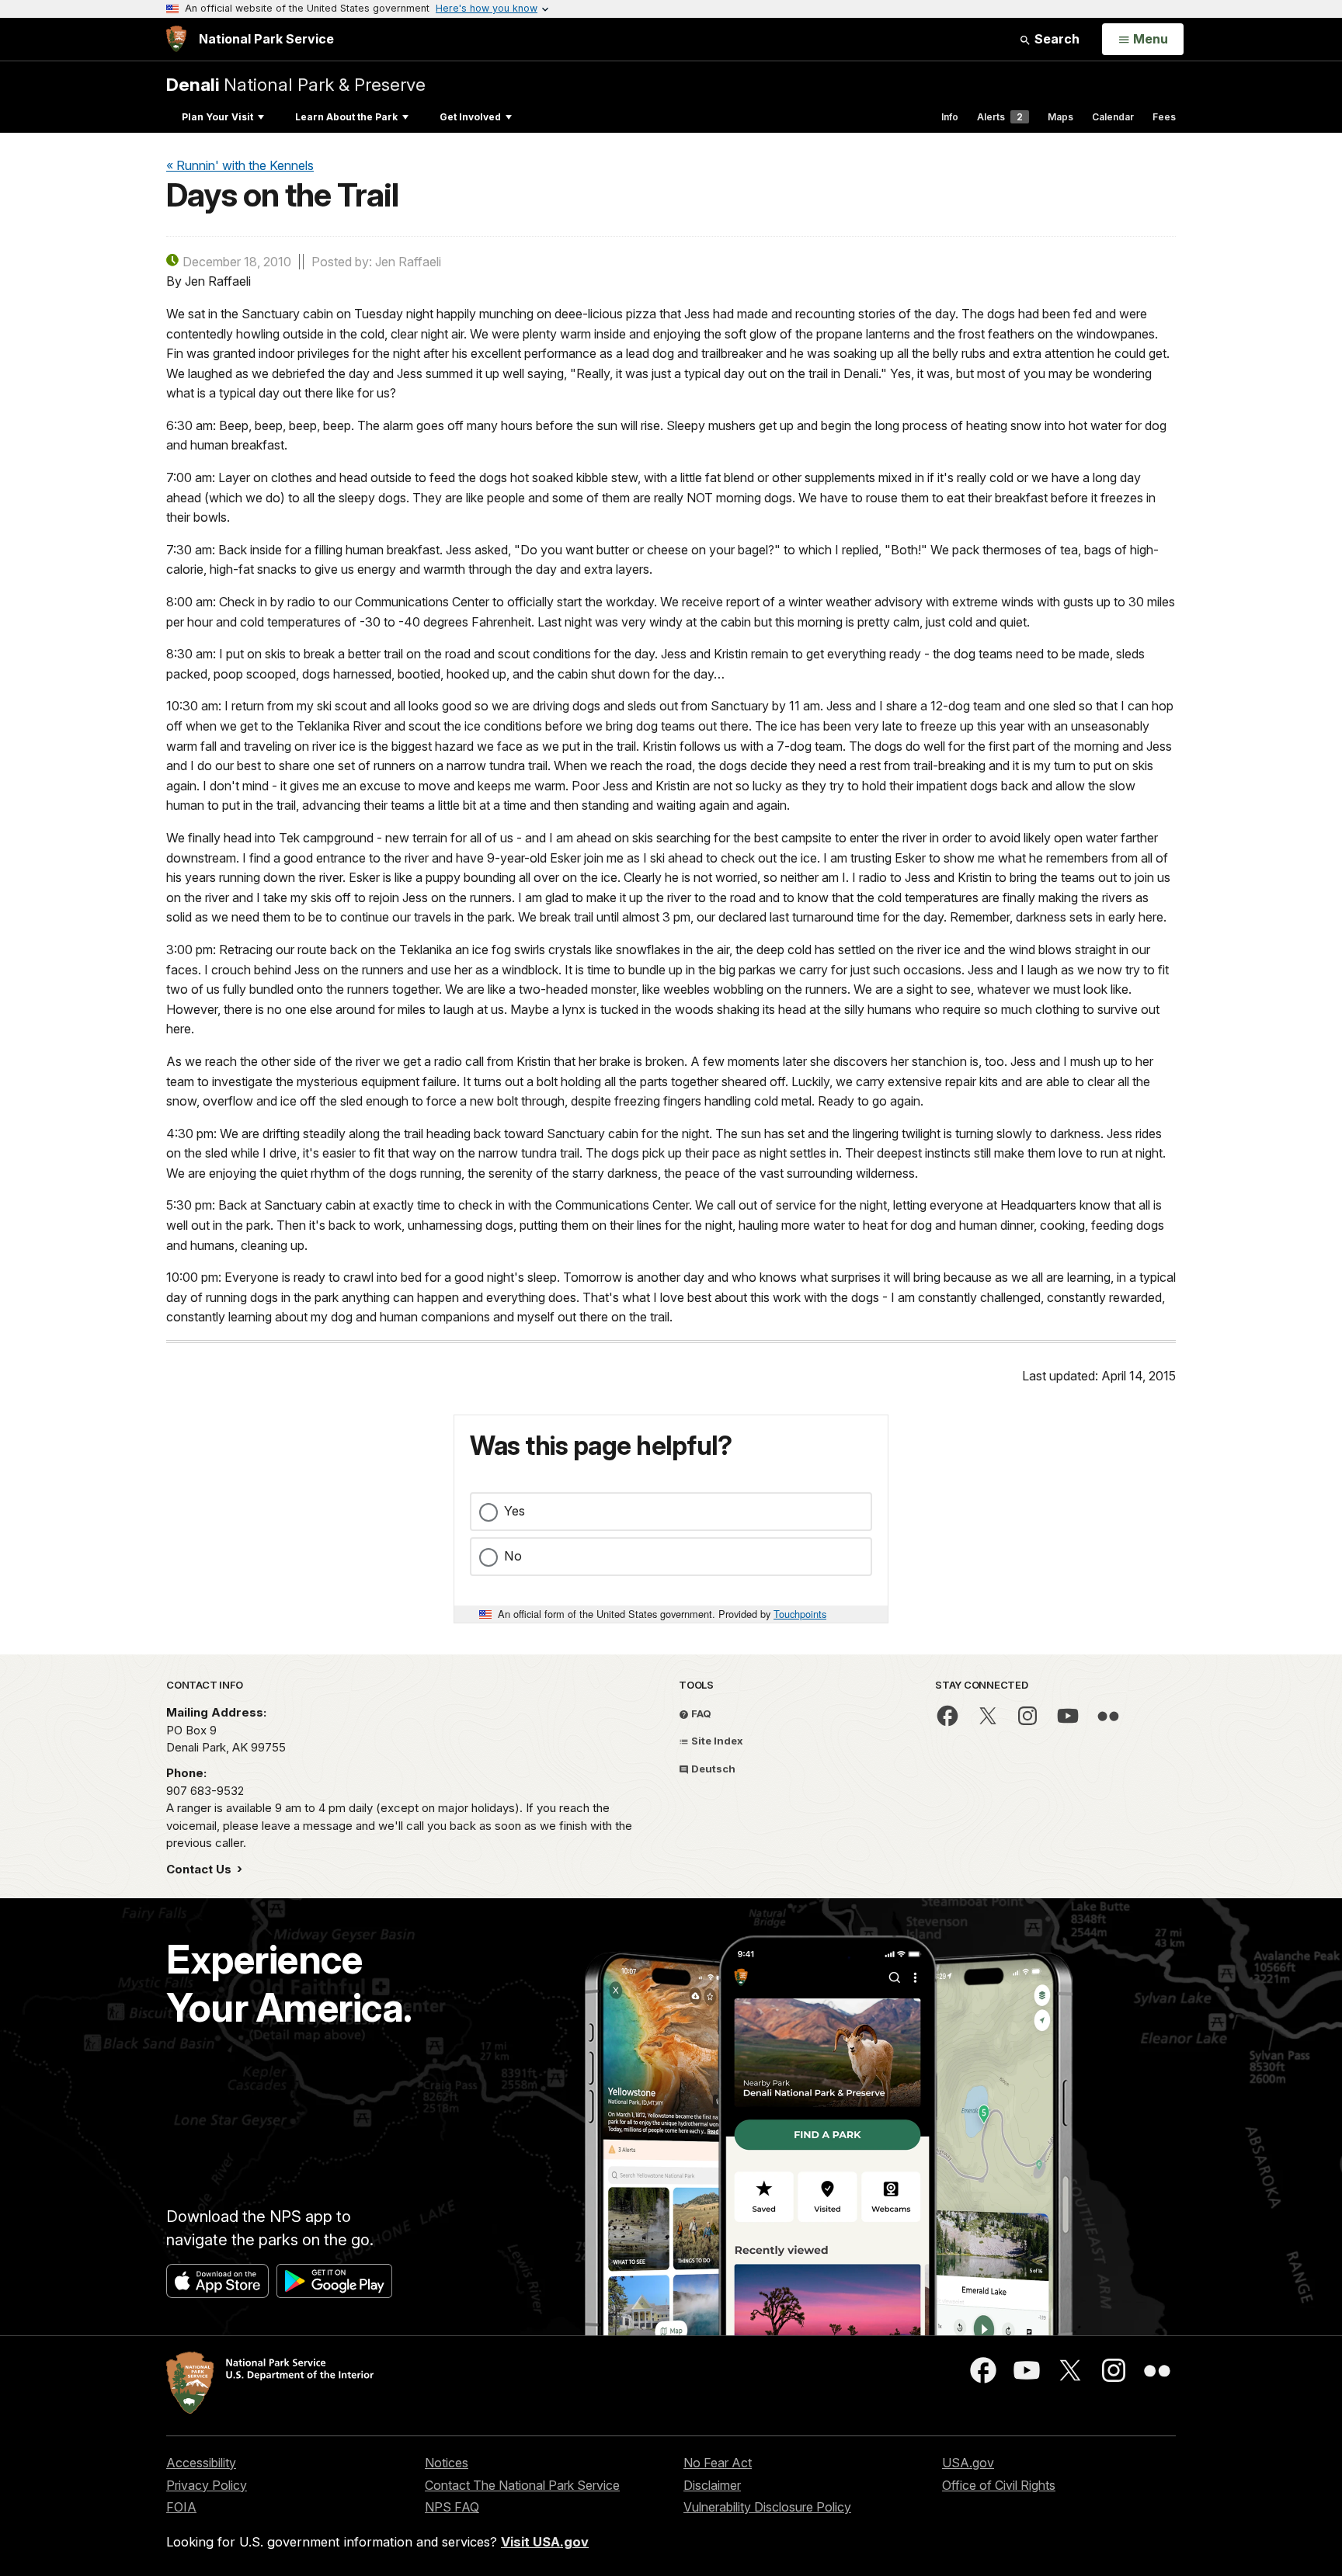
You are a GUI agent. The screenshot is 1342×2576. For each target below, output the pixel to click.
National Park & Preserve (296, 84)
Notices (447, 2463)
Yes (515, 1511)
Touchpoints (800, 1614)
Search (1055, 39)
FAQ (700, 1713)
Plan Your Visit (217, 117)
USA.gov (968, 2463)
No (513, 1556)
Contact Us (200, 1869)
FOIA (181, 2507)
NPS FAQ (452, 2507)
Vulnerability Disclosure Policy (767, 2507)
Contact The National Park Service (522, 2485)
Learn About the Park (346, 117)
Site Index (716, 1741)
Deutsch (712, 1769)
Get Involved (470, 117)
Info (950, 117)
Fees (1164, 117)
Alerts (1000, 117)
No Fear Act (718, 2463)
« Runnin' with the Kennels (240, 165)
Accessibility (201, 2463)
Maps (1060, 117)
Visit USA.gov (545, 2542)
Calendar (1113, 117)
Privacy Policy (207, 2485)
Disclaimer (712, 2485)
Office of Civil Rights (999, 2485)
